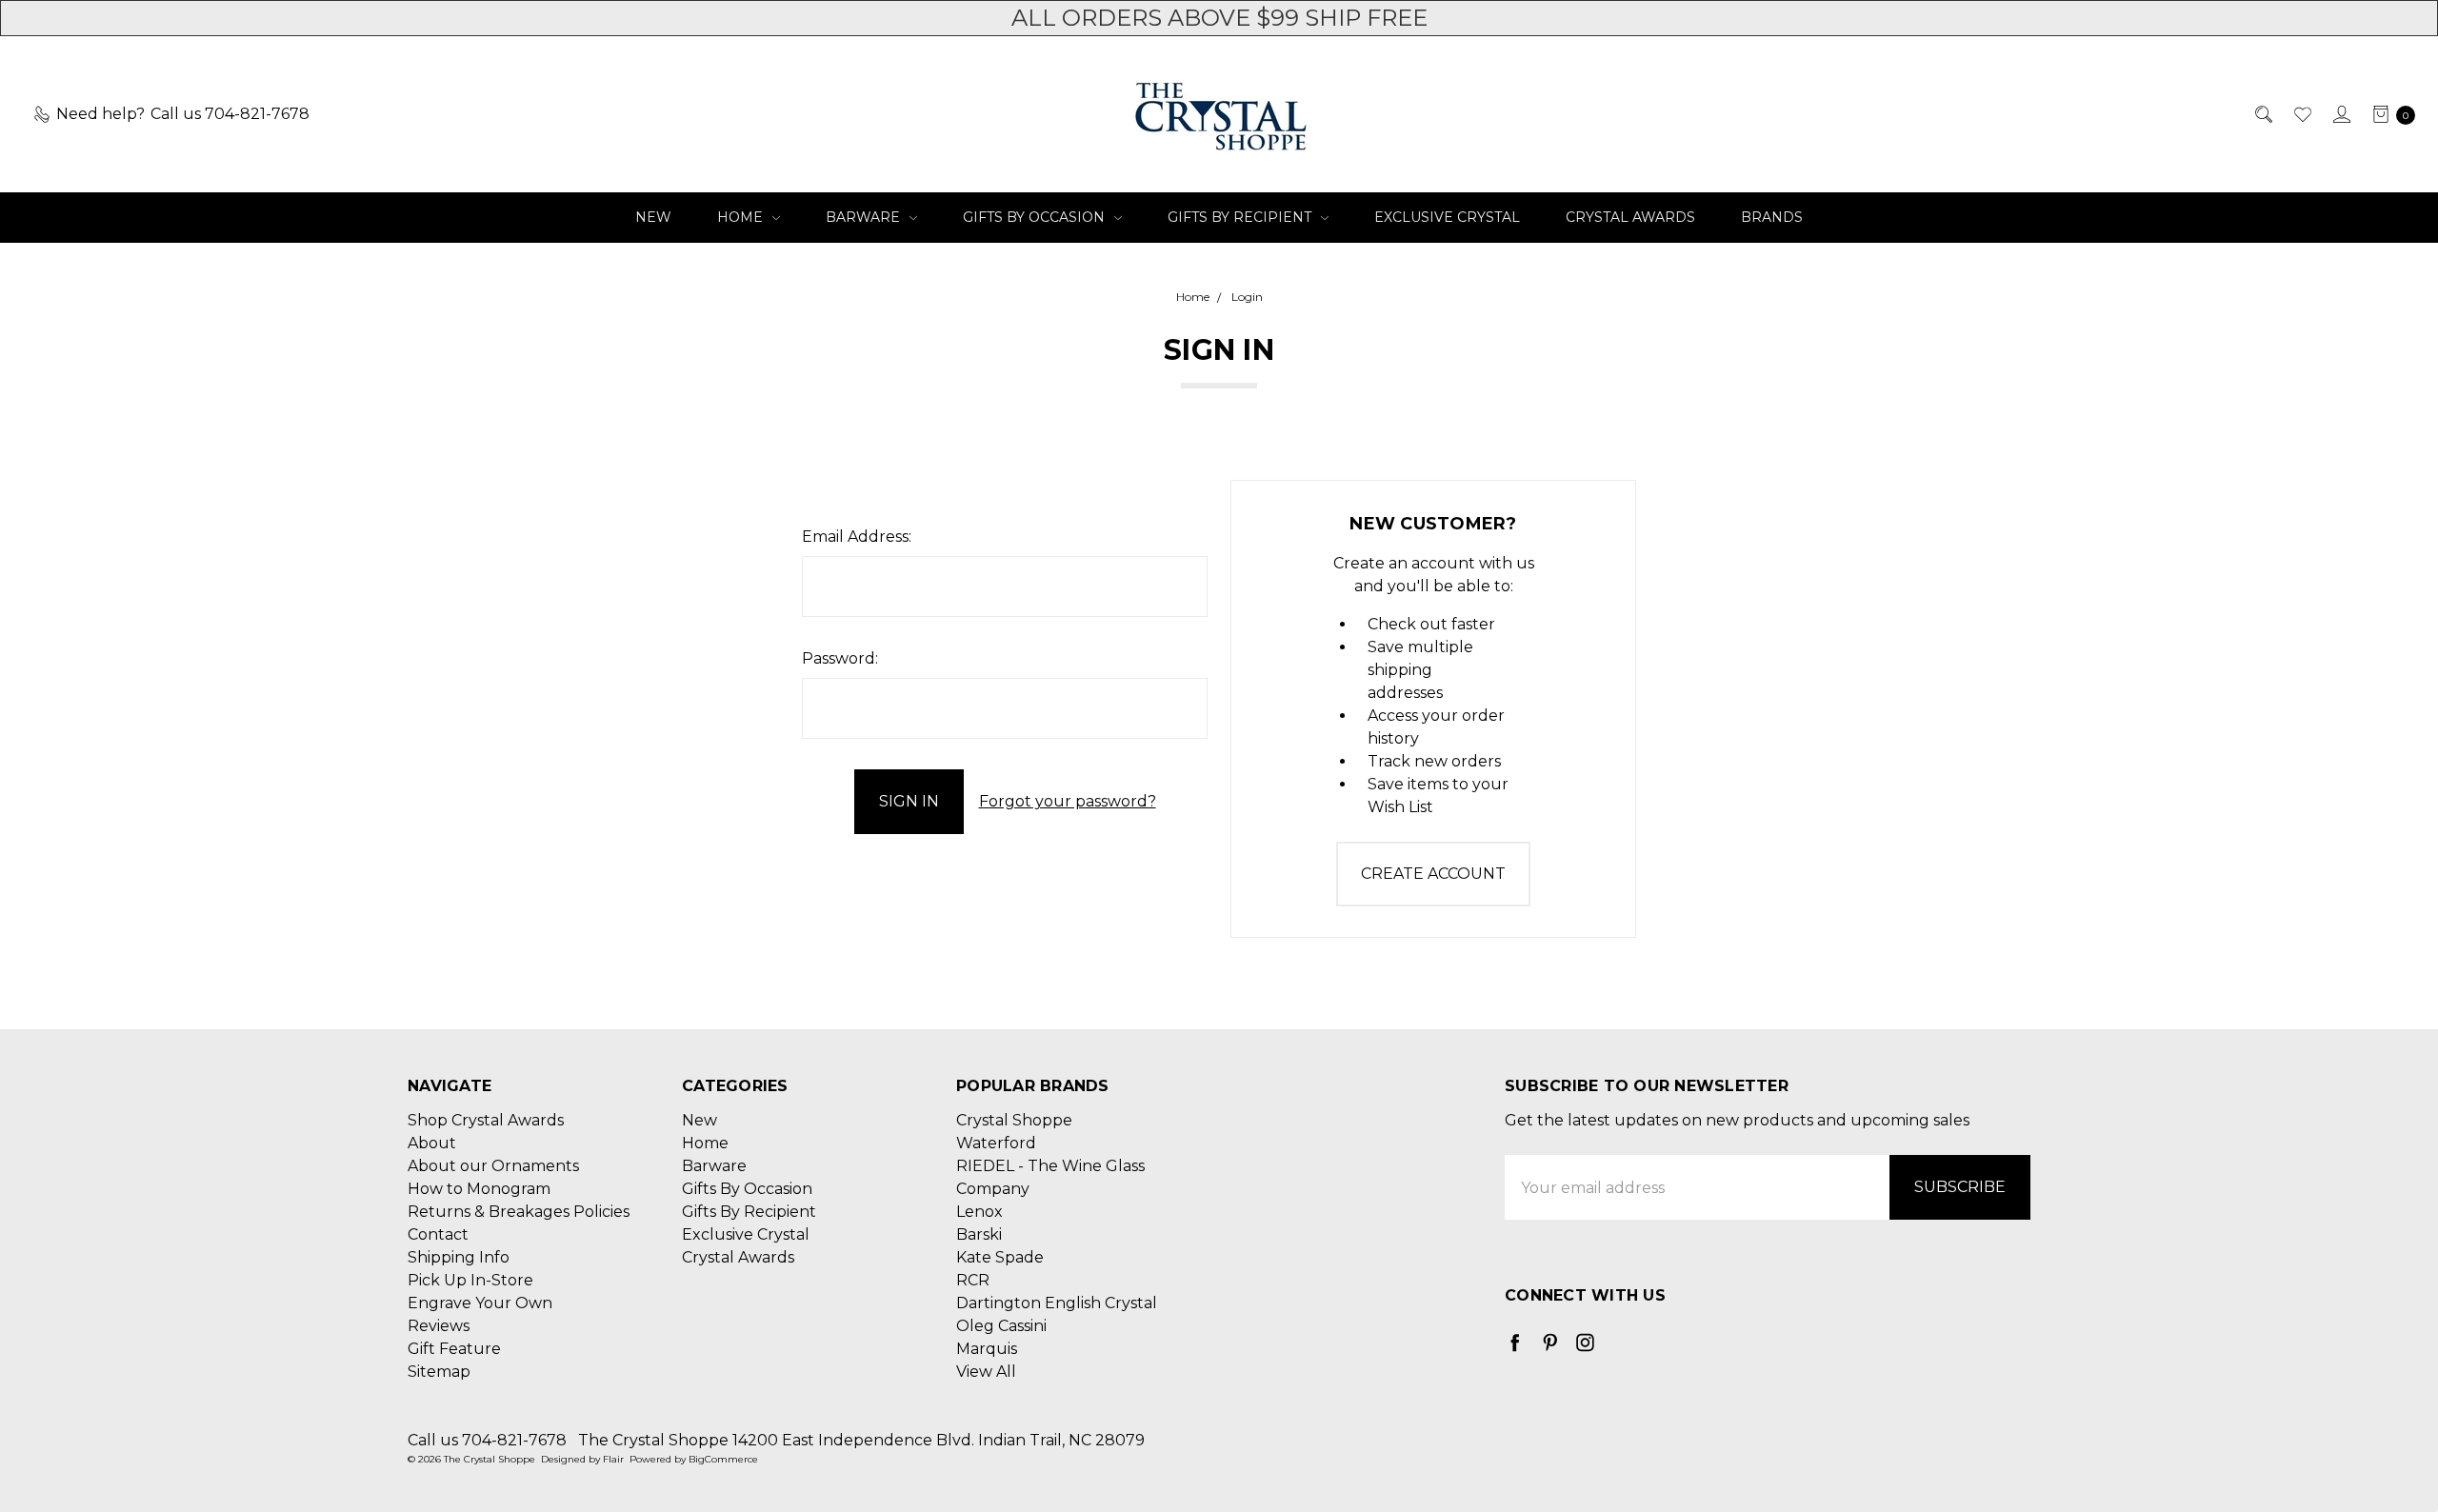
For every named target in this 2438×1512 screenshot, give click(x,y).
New (653, 217)
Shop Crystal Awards (486, 1120)
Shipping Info (459, 1257)
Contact (438, 1234)
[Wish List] (2301, 114)
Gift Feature (454, 1349)
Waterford (996, 1143)
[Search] (2262, 114)
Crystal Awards (1630, 217)
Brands (1772, 217)
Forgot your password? (1068, 801)
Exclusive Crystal (1447, 217)
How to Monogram (479, 1189)
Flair (613, 1459)
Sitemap (439, 1372)
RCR (973, 1280)
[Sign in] (2340, 114)
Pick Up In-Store (470, 1280)
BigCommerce (723, 1459)
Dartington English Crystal (1057, 1303)
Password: (840, 658)
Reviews (439, 1326)
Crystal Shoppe (1014, 1120)
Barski (979, 1234)
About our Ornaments (493, 1166)
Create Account (1433, 874)
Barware (865, 217)
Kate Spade (1000, 1257)
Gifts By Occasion (1036, 217)
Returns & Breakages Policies (519, 1212)
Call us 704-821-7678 (487, 1440)
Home (742, 217)
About (432, 1143)
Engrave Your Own (480, 1303)
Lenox (979, 1212)
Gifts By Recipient (1241, 217)
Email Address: (857, 537)
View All (986, 1372)
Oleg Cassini (1001, 1326)
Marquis (987, 1349)
